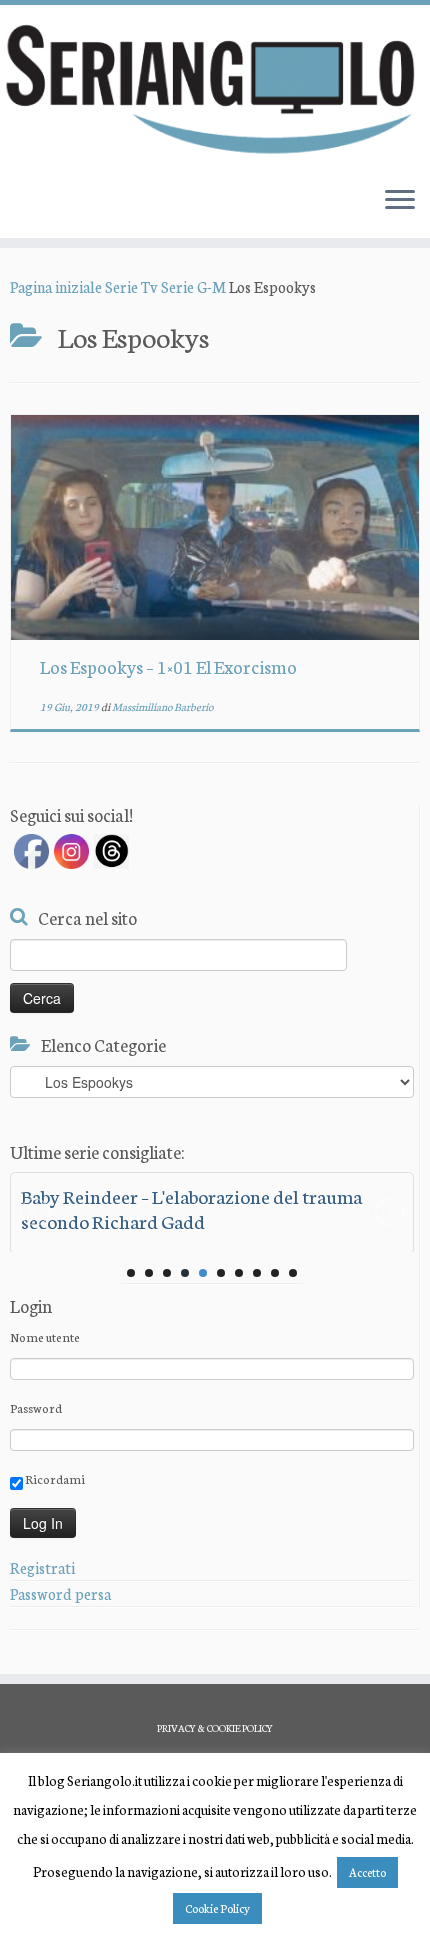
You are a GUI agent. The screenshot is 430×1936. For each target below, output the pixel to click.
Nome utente (45, 1336)
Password (36, 1407)
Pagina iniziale (56, 286)
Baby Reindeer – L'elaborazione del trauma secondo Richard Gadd (191, 1208)
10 (293, 1273)
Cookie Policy (217, 1908)
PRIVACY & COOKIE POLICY (215, 1728)
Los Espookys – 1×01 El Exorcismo (168, 666)
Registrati (42, 1567)
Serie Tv (131, 286)
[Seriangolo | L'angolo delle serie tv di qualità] (215, 88)
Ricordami (54, 1478)
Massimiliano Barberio (162, 706)
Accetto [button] (367, 1872)
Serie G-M (193, 286)
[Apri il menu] (400, 202)
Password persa (60, 1593)
